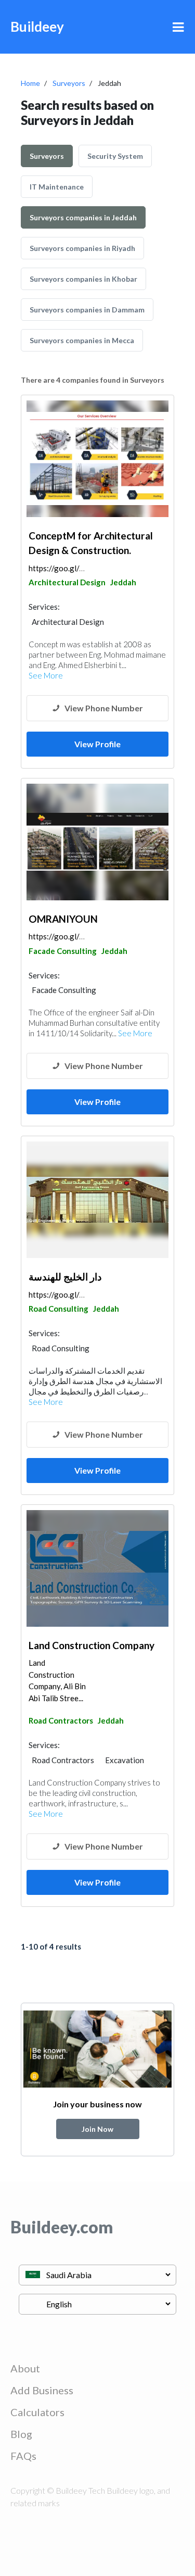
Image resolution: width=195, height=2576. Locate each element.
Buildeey (37, 27)
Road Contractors (61, 1720)
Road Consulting (58, 1309)
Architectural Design (67, 582)
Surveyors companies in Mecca (82, 340)
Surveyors (69, 83)
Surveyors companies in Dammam (87, 310)
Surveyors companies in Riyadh (82, 248)
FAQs (23, 2456)
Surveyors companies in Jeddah (83, 217)
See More (46, 675)
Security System (115, 156)
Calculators (37, 2412)
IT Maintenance (57, 187)
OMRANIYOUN (63, 919)
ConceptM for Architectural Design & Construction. (91, 543)
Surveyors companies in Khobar (83, 279)
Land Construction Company (92, 1645)
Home (30, 83)
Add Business (42, 2390)
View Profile (97, 744)
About (25, 2368)
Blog (21, 2434)
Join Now (97, 2129)
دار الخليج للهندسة (65, 1277)
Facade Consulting (63, 951)
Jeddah (123, 582)
